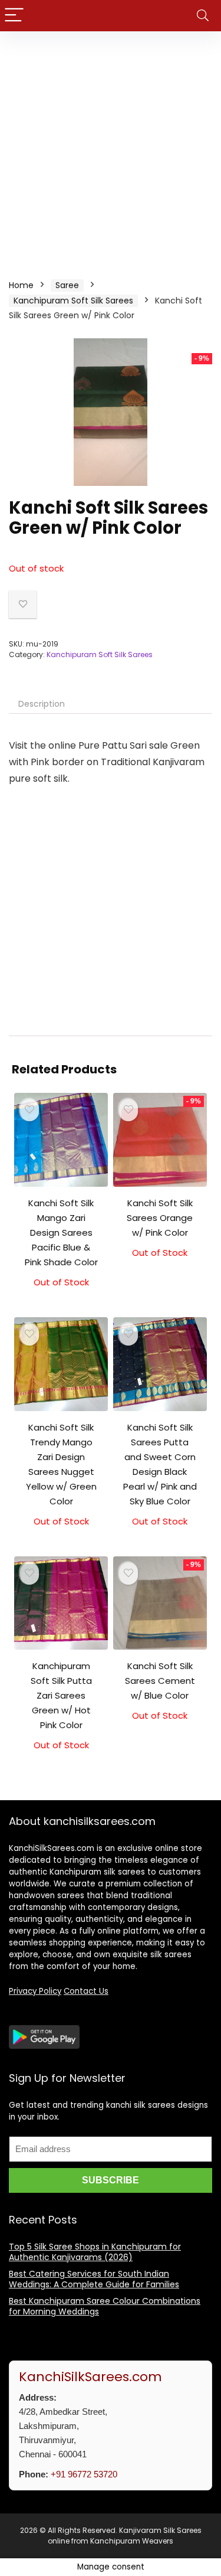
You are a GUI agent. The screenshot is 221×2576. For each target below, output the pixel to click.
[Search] (203, 16)
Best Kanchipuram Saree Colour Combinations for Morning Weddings (105, 2306)
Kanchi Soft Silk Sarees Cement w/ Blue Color (160, 1681)
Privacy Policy (35, 1991)
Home (21, 285)
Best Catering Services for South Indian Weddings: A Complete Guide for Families (94, 2279)
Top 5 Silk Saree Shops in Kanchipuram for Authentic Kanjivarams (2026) (95, 2252)
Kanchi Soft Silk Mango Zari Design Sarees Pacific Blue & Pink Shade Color (61, 1233)
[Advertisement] (111, 148)
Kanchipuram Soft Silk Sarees (73, 301)
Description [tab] (42, 704)
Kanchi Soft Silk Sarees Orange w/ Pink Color (160, 1218)
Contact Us (86, 1991)
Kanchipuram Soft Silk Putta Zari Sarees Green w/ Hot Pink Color (61, 1695)
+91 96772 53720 (84, 2474)
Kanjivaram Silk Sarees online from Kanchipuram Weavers (125, 2536)
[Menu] (14, 16)
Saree (67, 285)
